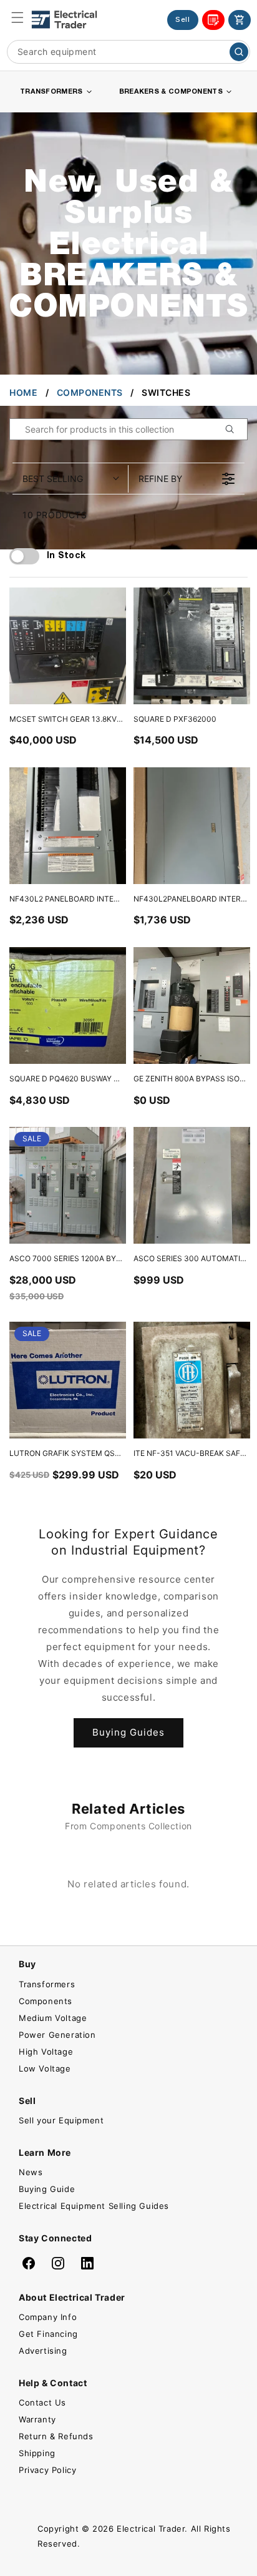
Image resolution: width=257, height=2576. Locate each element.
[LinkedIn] (87, 2263)
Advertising (43, 2351)
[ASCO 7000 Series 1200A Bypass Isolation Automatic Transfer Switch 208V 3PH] (68, 1185)
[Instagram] (58, 2263)
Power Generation (57, 2035)
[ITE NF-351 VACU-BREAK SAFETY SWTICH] (192, 1380)
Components (90, 392)
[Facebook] (29, 2263)
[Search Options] (235, 429)
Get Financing (48, 2334)
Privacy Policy (47, 2470)
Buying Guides (128, 1732)
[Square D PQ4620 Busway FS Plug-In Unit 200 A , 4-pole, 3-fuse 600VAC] (68, 1005)
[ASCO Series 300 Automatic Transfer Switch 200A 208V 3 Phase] (192, 1185)
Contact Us (42, 2402)
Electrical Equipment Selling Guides (94, 2206)
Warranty (37, 2419)
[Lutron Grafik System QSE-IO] (68, 1380)
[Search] (239, 52)
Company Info (48, 2317)
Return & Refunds (56, 2436)
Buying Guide (47, 2189)
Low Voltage (45, 2068)
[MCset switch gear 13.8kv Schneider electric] (68, 646)
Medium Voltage (53, 2018)
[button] (17, 17)
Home (23, 392)
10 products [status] (55, 515)
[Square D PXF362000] (192, 646)
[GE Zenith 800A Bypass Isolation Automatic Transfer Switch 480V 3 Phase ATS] (192, 1005)
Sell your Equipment (61, 2120)
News (31, 2172)
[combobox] (128, 52)
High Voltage (46, 2052)
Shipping (37, 2453)
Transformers (47, 1984)
